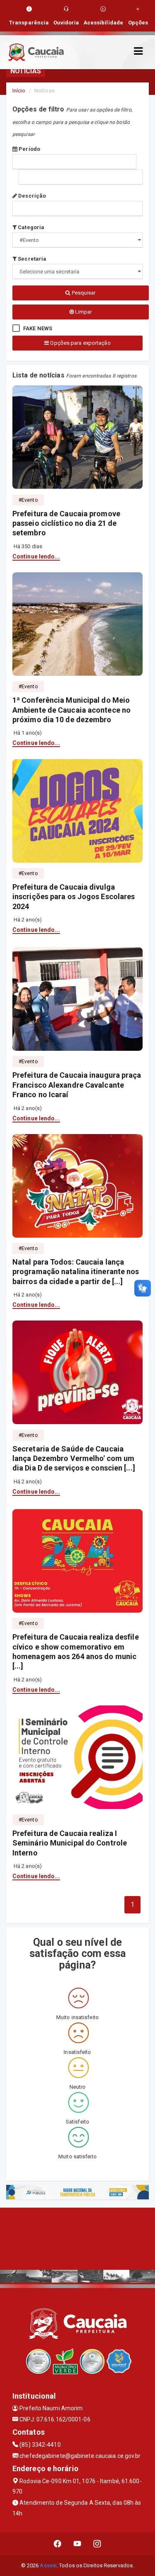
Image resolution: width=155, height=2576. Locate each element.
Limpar (83, 312)
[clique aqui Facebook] (58, 2544)
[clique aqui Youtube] (77, 2544)
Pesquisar (83, 293)
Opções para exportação (80, 343)
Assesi (48, 2565)
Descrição (31, 196)
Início (19, 91)
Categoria (30, 227)
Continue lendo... (36, 556)
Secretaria (31, 259)
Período (29, 149)
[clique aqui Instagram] (97, 2544)
